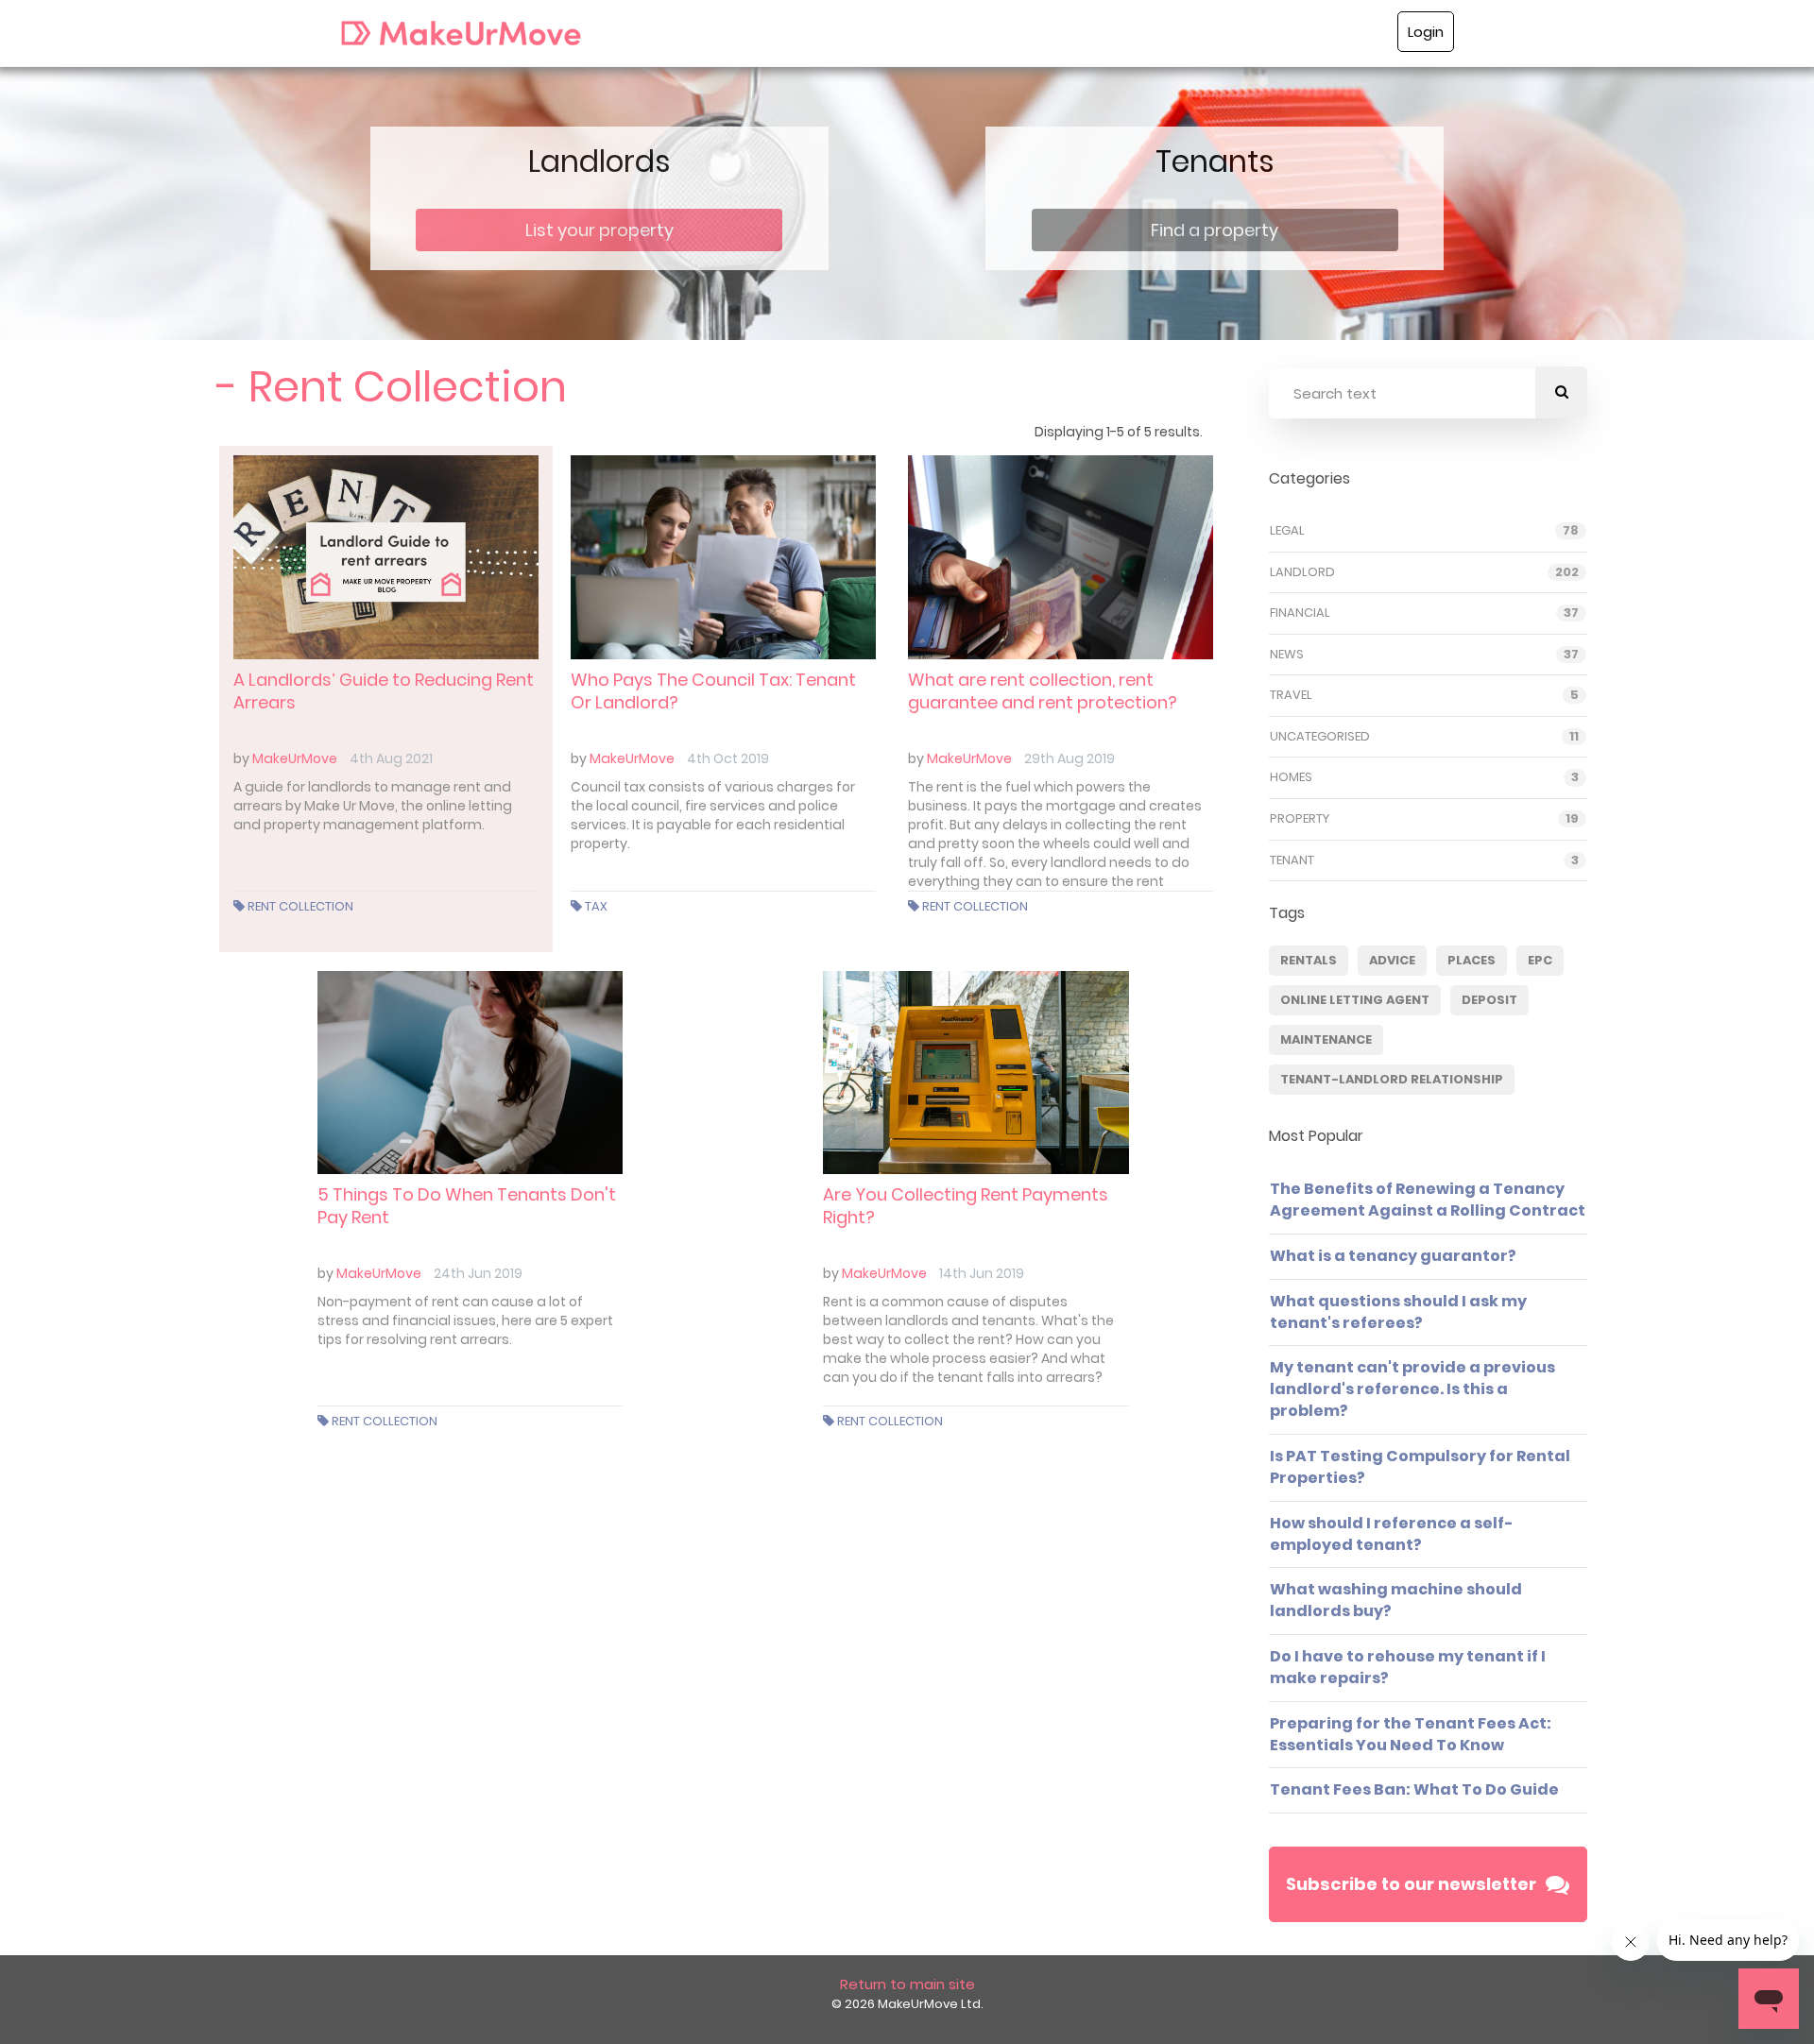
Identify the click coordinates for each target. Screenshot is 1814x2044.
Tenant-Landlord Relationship (1392, 1079)
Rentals (1309, 960)
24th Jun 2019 (478, 1273)
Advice (1392, 960)
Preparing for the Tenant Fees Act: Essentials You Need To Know (1411, 1734)
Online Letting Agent (1355, 1000)
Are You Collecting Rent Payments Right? (966, 1206)
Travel (1291, 695)
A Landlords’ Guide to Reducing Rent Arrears (384, 691)
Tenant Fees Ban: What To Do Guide (1414, 1789)
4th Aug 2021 (391, 758)
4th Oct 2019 (728, 758)
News (1287, 655)
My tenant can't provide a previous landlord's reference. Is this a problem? (1412, 1389)
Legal (1287, 531)
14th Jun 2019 (982, 1273)
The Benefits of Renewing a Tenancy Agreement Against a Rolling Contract (1428, 1200)
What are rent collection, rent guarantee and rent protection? (1043, 691)
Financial (1300, 613)
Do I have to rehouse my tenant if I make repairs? (1408, 1667)
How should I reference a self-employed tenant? (1392, 1534)
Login (1426, 32)
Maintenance (1326, 1039)
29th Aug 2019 (1070, 758)
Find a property (1215, 230)
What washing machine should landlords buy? (1396, 1600)
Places (1472, 960)
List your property (599, 230)
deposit (1489, 1000)
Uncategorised (1320, 737)
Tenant (1292, 860)
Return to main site (907, 1984)
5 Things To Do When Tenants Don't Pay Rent (467, 1206)
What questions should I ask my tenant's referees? (1398, 1312)
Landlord (1302, 572)
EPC (1540, 960)
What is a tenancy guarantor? (1393, 1256)
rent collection (300, 906)
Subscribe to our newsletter (1411, 1884)
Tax (596, 906)
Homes (1291, 777)
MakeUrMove (295, 758)
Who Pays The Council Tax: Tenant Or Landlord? (713, 691)
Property (1300, 819)
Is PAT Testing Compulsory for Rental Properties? (1420, 1467)
